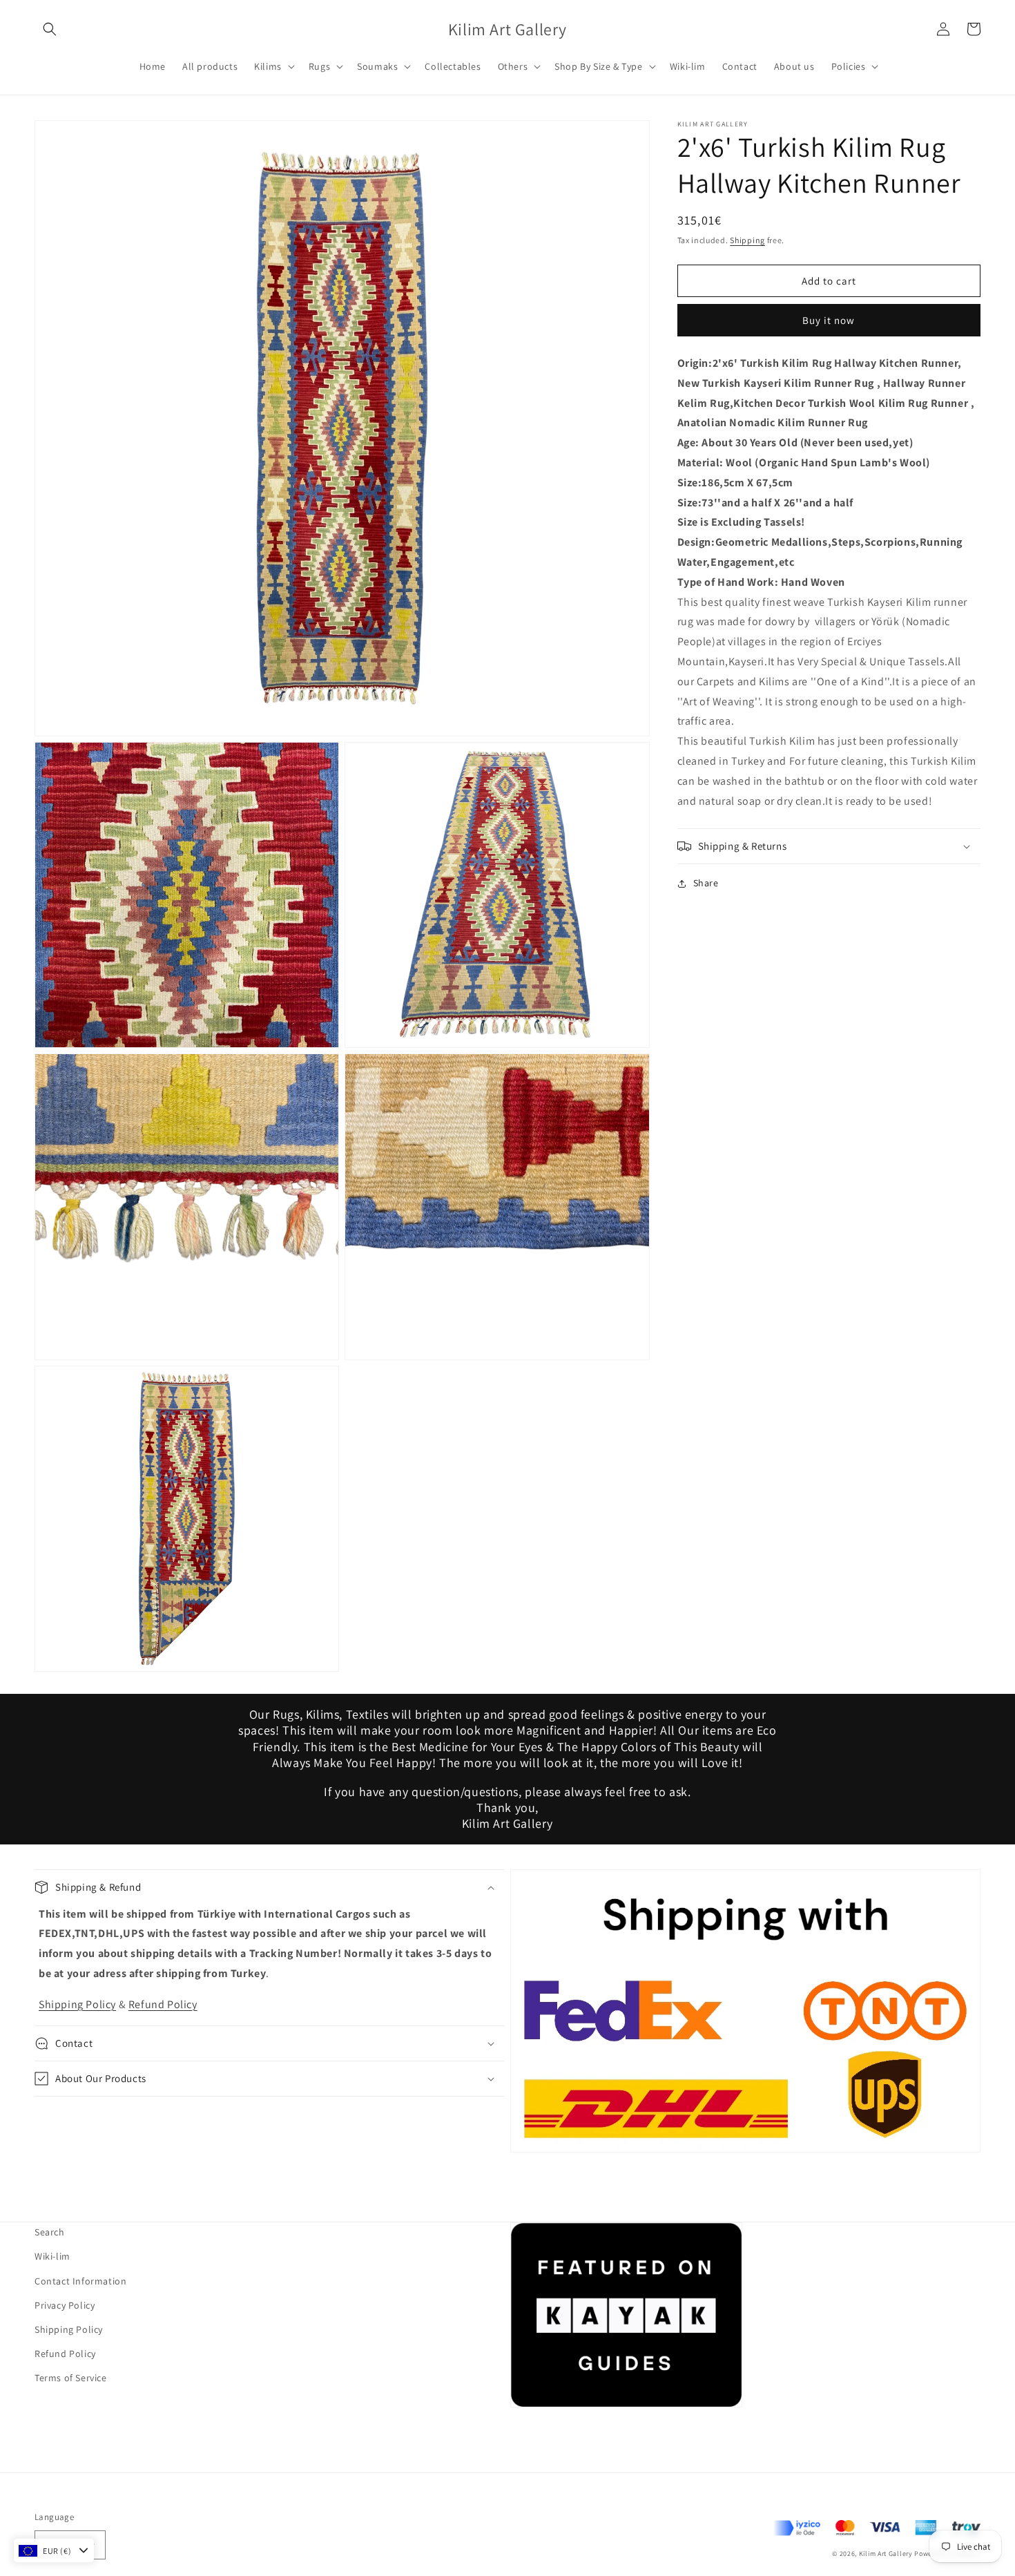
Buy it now (829, 320)
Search (50, 2232)
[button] (50, 29)
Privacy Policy (65, 2305)
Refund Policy (163, 2004)
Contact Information (80, 2281)
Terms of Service (71, 2378)
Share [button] (706, 883)
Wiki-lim (52, 2256)
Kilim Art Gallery (886, 2554)
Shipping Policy (77, 2004)
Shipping (747, 240)
